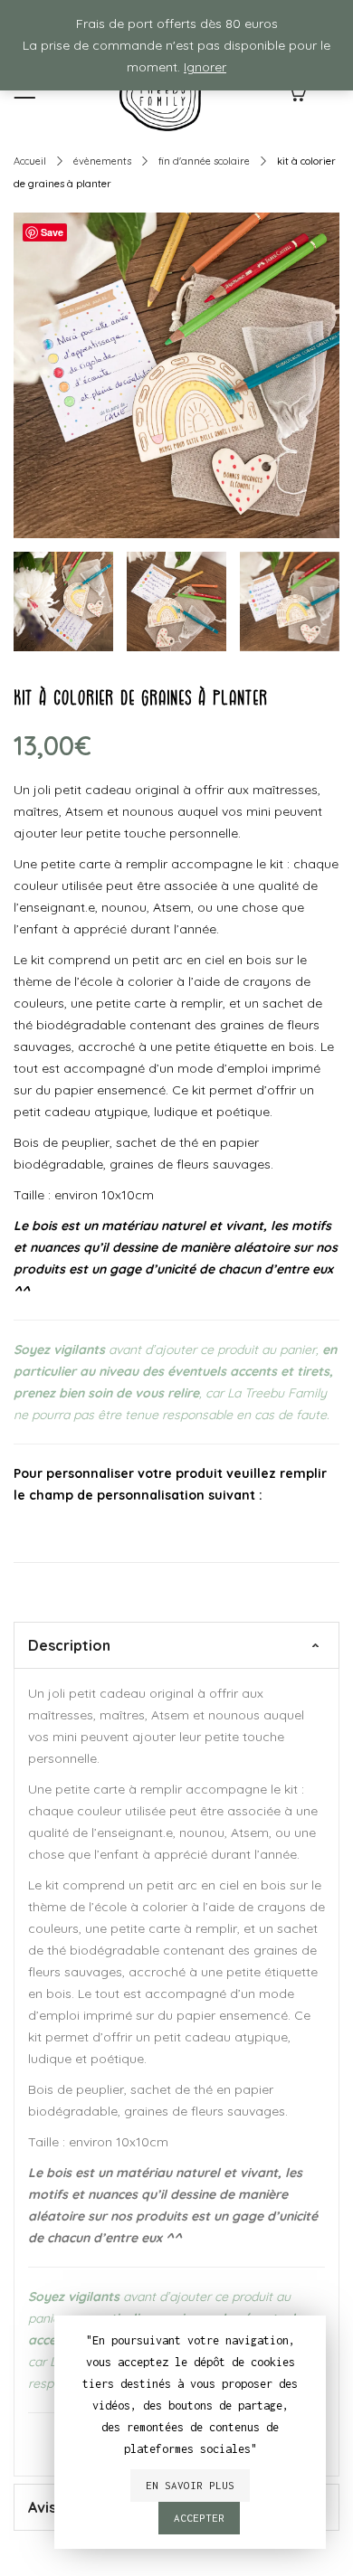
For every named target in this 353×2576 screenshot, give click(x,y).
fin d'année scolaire (204, 161)
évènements (102, 161)
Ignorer (205, 67)
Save (52, 232)
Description (69, 1645)
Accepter (199, 2518)
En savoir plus (190, 2485)
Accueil (30, 161)
